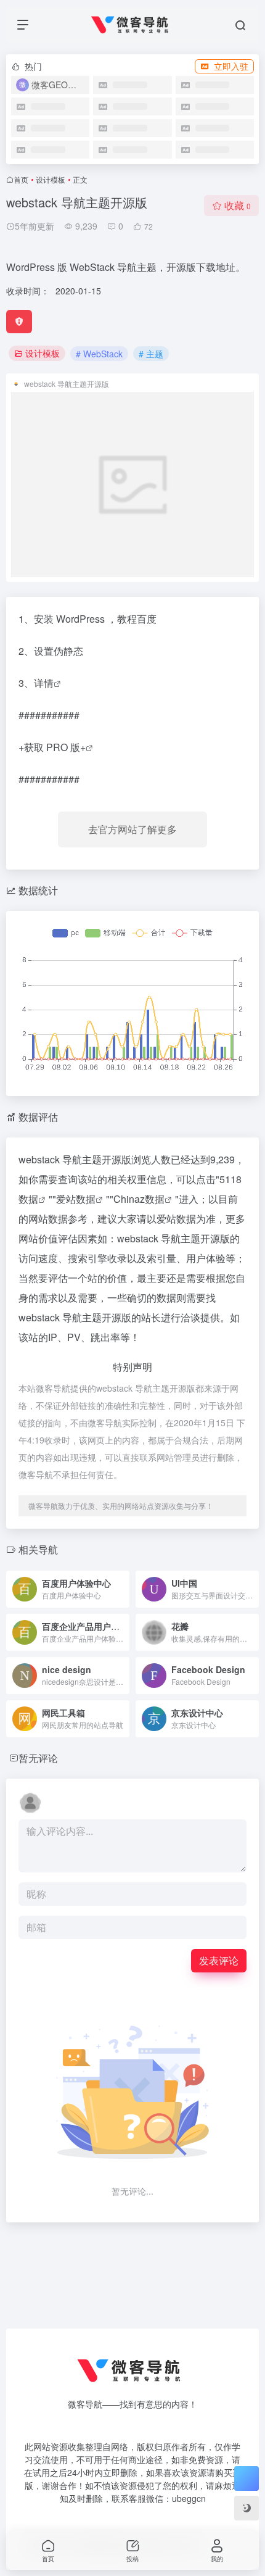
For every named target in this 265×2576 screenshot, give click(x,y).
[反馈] (19, 322)
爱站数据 (76, 1199)
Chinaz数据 (139, 1199)
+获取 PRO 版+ (52, 747)
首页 (21, 179)
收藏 (238, 205)
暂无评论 (38, 1758)
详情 (44, 683)
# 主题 (151, 354)
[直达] (119, 1581)
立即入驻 (231, 66)
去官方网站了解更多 (132, 829)
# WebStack (99, 354)
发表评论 (219, 1960)
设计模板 (51, 179)
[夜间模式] (247, 2508)
